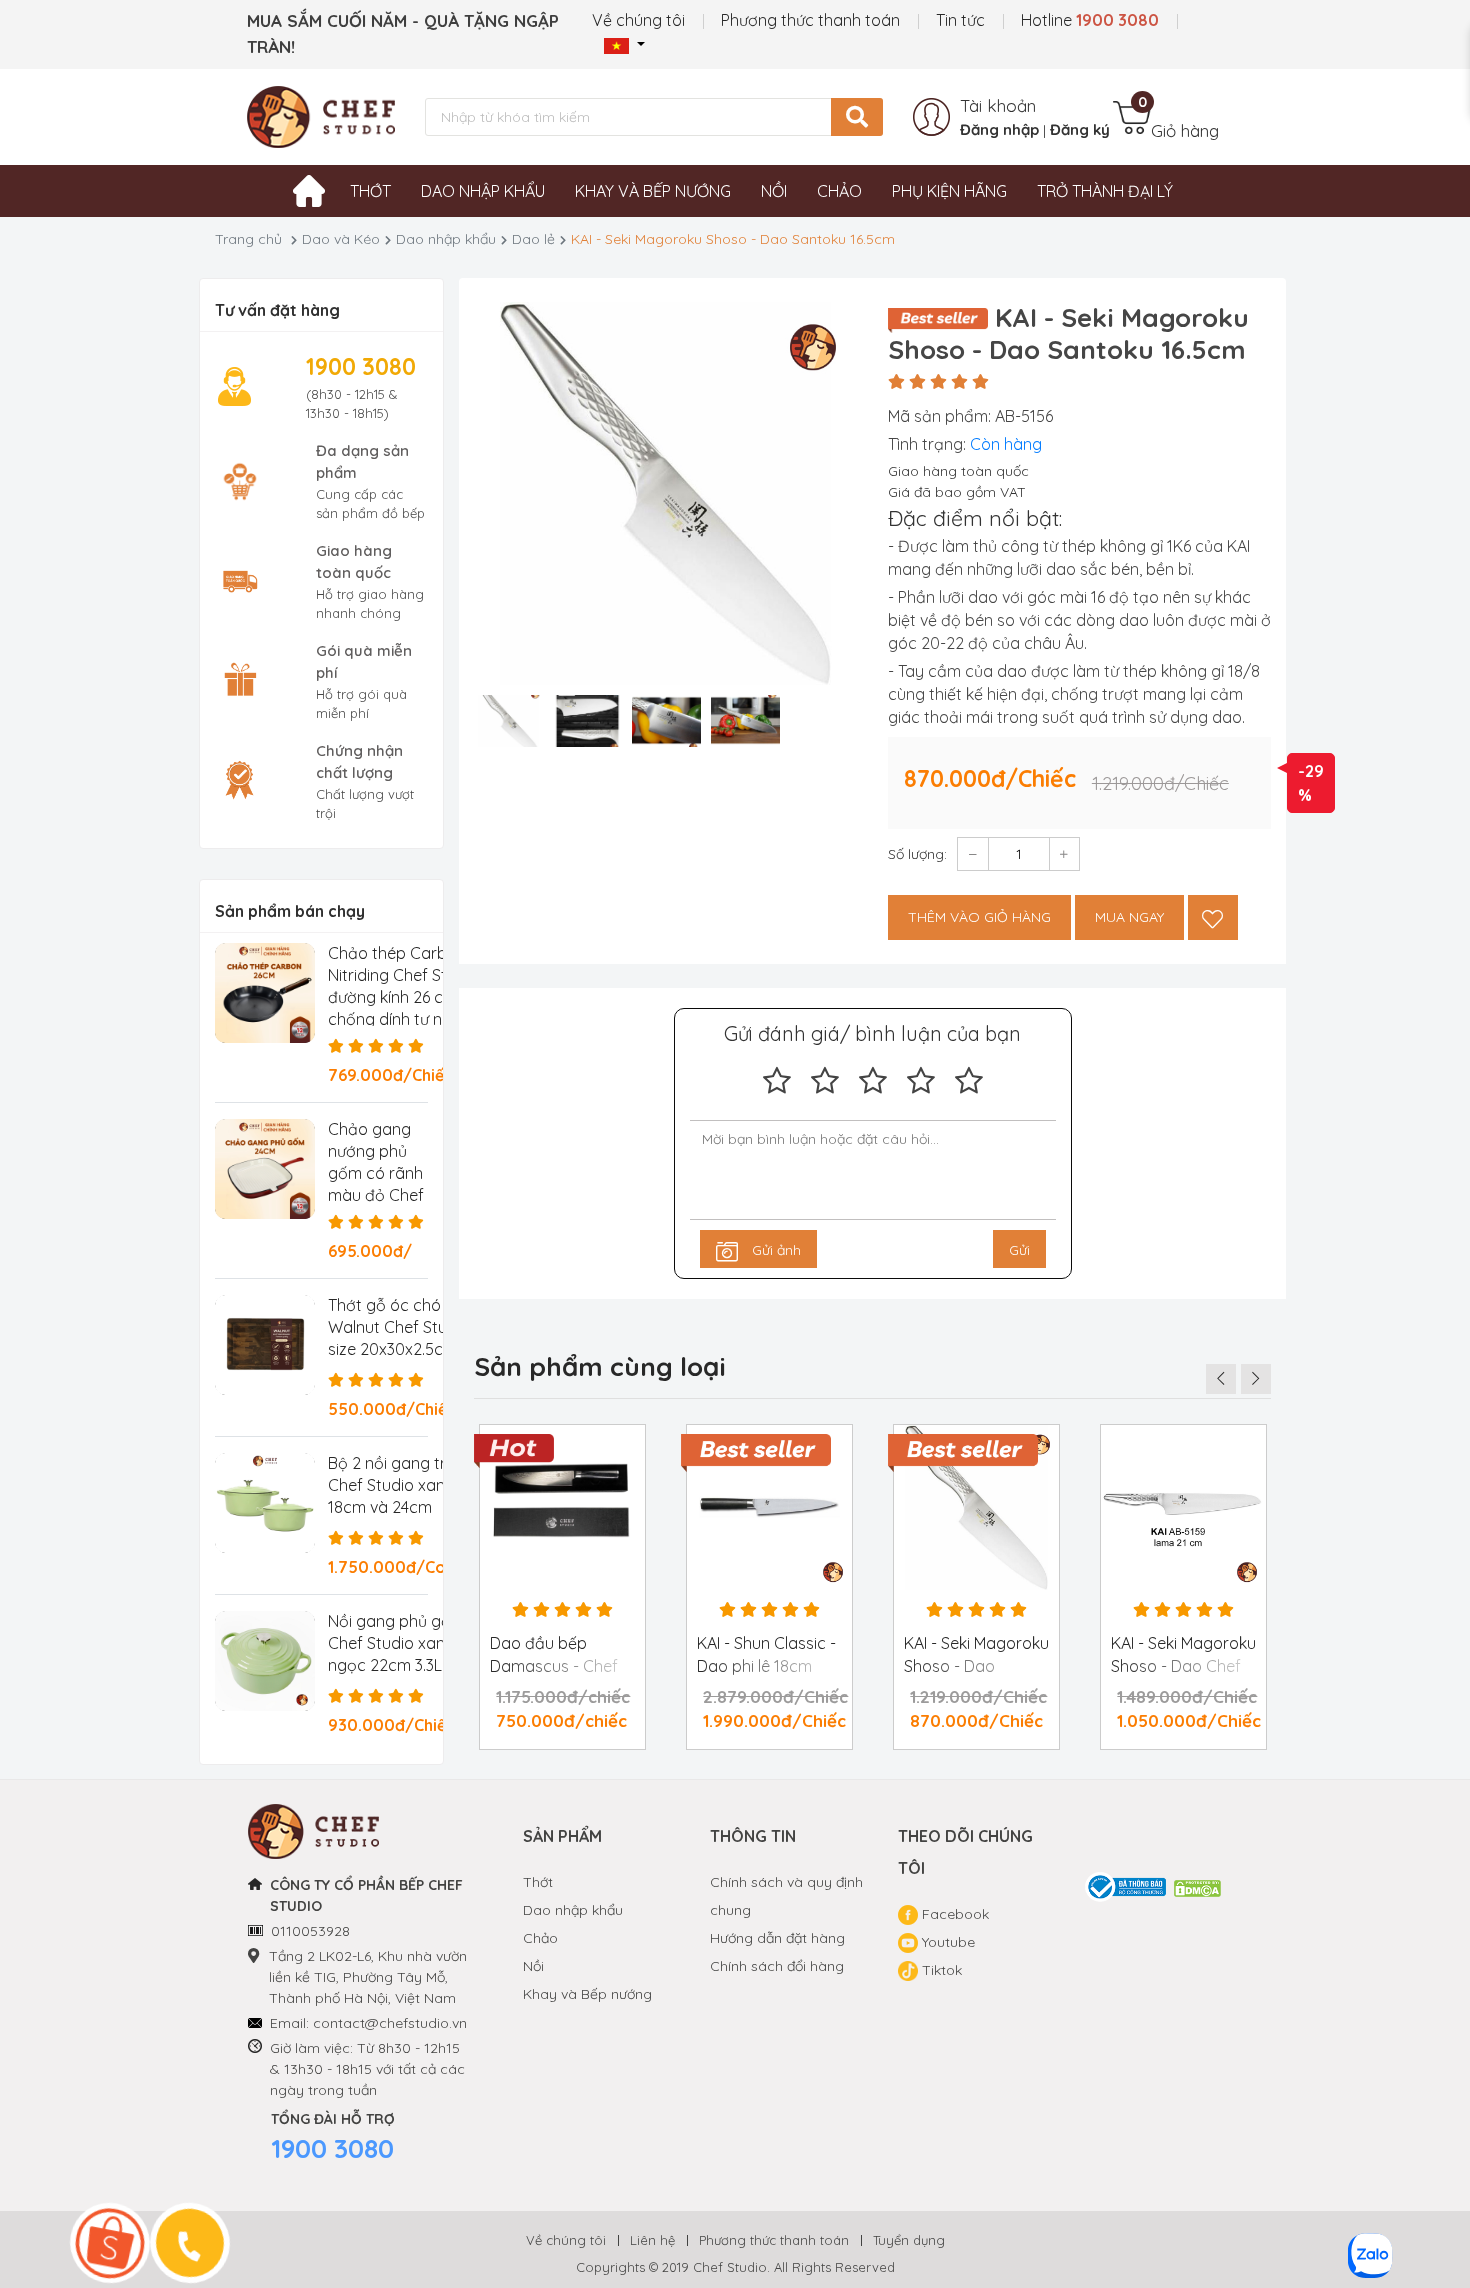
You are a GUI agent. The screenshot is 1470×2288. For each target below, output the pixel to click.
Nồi (774, 191)
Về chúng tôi (638, 20)
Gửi (1019, 1250)
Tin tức (960, 20)
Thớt (370, 191)
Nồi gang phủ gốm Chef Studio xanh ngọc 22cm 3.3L (396, 1643)
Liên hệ (652, 2240)
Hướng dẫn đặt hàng (777, 1938)
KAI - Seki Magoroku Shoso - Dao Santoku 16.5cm (976, 1666)
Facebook (953, 1914)
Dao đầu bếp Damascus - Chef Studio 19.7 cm (554, 1666)
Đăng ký (1080, 129)
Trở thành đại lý (1105, 191)
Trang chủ (248, 239)
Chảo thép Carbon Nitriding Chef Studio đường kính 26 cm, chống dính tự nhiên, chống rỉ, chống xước (405, 997)
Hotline (1090, 20)
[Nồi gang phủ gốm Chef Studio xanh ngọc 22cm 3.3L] (265, 1661)
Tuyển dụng (909, 2240)
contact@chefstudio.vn (390, 2023)
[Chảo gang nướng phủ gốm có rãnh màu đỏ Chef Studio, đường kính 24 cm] (265, 1169)
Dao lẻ (533, 239)
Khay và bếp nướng (653, 191)
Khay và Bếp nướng (587, 1994)
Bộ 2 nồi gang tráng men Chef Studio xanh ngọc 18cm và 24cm (419, 1485)
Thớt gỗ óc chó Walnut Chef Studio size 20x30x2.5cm (399, 1327)
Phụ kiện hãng (949, 191)
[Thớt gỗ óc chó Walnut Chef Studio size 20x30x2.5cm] (265, 1345)
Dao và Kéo (341, 239)
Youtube (946, 1942)
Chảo (839, 191)
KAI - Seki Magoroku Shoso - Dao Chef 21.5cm (1183, 1666)
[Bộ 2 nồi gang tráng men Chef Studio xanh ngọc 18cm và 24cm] (265, 1503)
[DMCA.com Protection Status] (1198, 1887)
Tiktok (940, 1970)
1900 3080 (332, 2148)
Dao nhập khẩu (483, 191)
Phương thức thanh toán (810, 20)
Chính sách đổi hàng (777, 1966)
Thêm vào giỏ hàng (979, 917)
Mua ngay (1129, 917)
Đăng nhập (999, 129)
